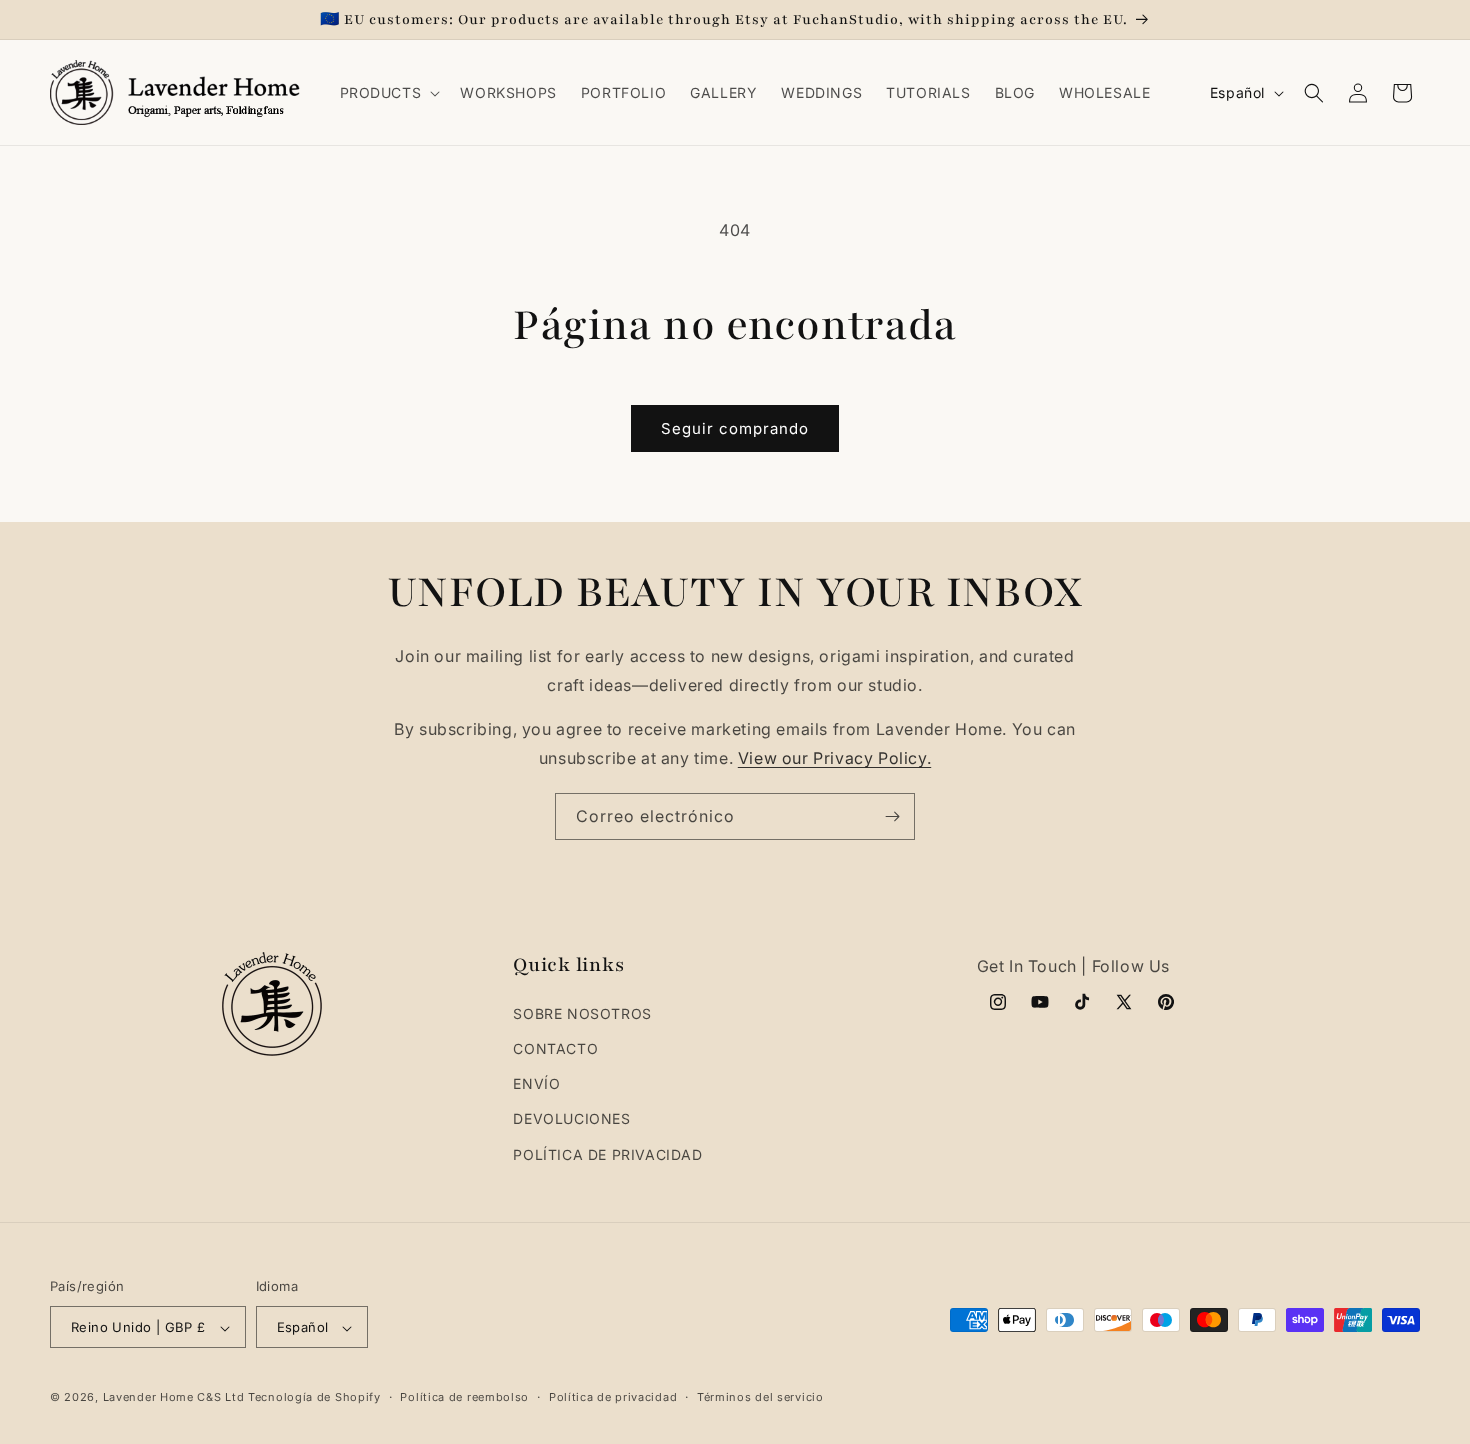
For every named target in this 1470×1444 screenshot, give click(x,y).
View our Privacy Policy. (834, 758)
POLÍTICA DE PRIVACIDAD (607, 1154)
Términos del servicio (760, 1397)
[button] (388, 93)
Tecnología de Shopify (314, 1398)
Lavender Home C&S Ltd (174, 1398)
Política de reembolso (464, 1397)
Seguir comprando (735, 428)
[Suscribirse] (892, 816)
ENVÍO (536, 1084)
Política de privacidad (613, 1397)
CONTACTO (555, 1048)
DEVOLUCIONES (571, 1119)
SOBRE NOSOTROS (582, 1013)
